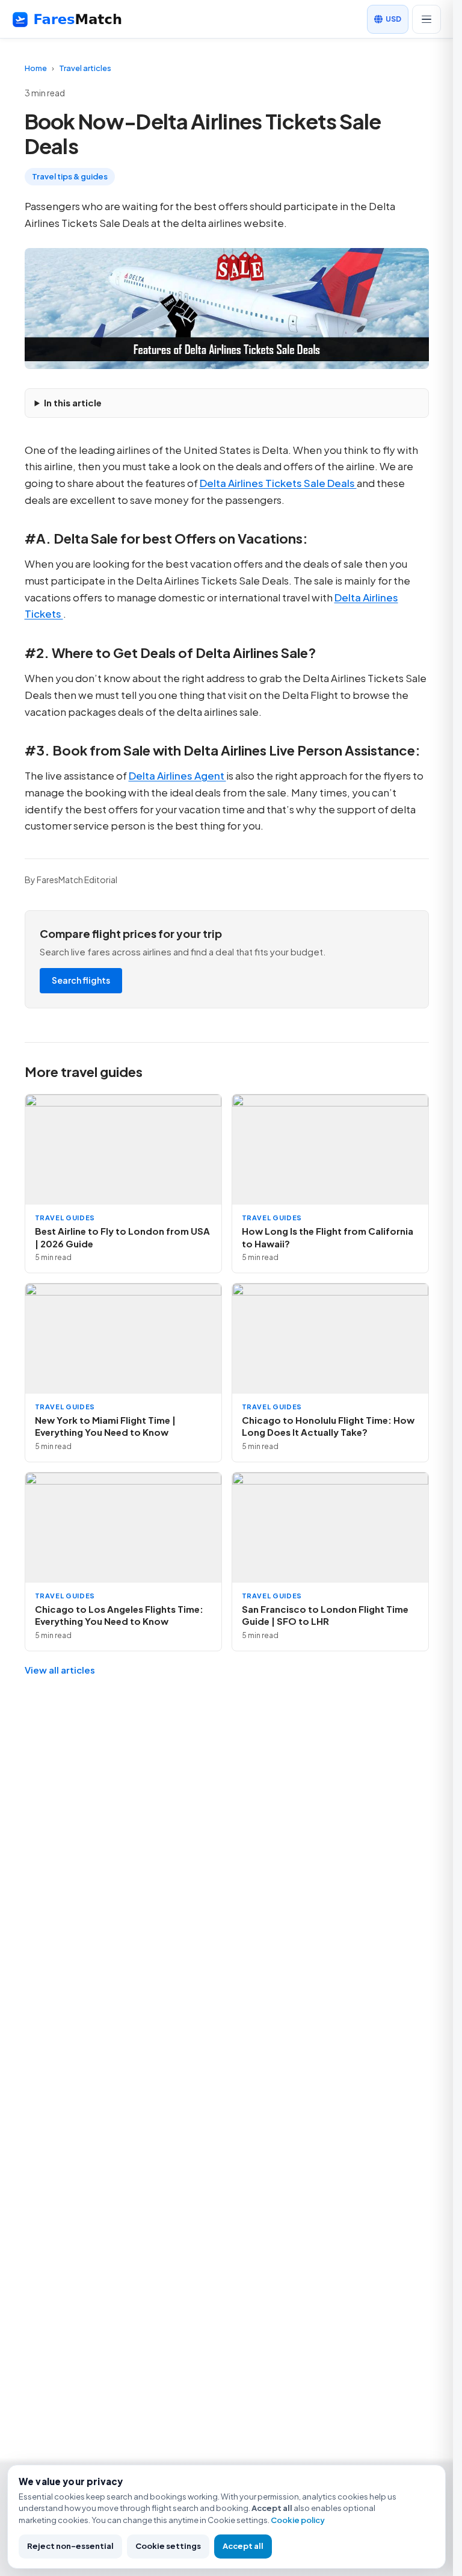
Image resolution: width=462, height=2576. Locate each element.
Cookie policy (298, 2520)
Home (36, 68)
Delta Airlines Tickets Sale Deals (278, 483)
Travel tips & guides (70, 176)
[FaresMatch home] (78, 19)
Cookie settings (168, 2546)
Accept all (243, 2546)
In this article (73, 402)
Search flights (81, 980)
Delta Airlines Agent (177, 775)
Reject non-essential (70, 2546)
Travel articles (85, 68)
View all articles (60, 1670)
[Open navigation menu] (427, 19)
